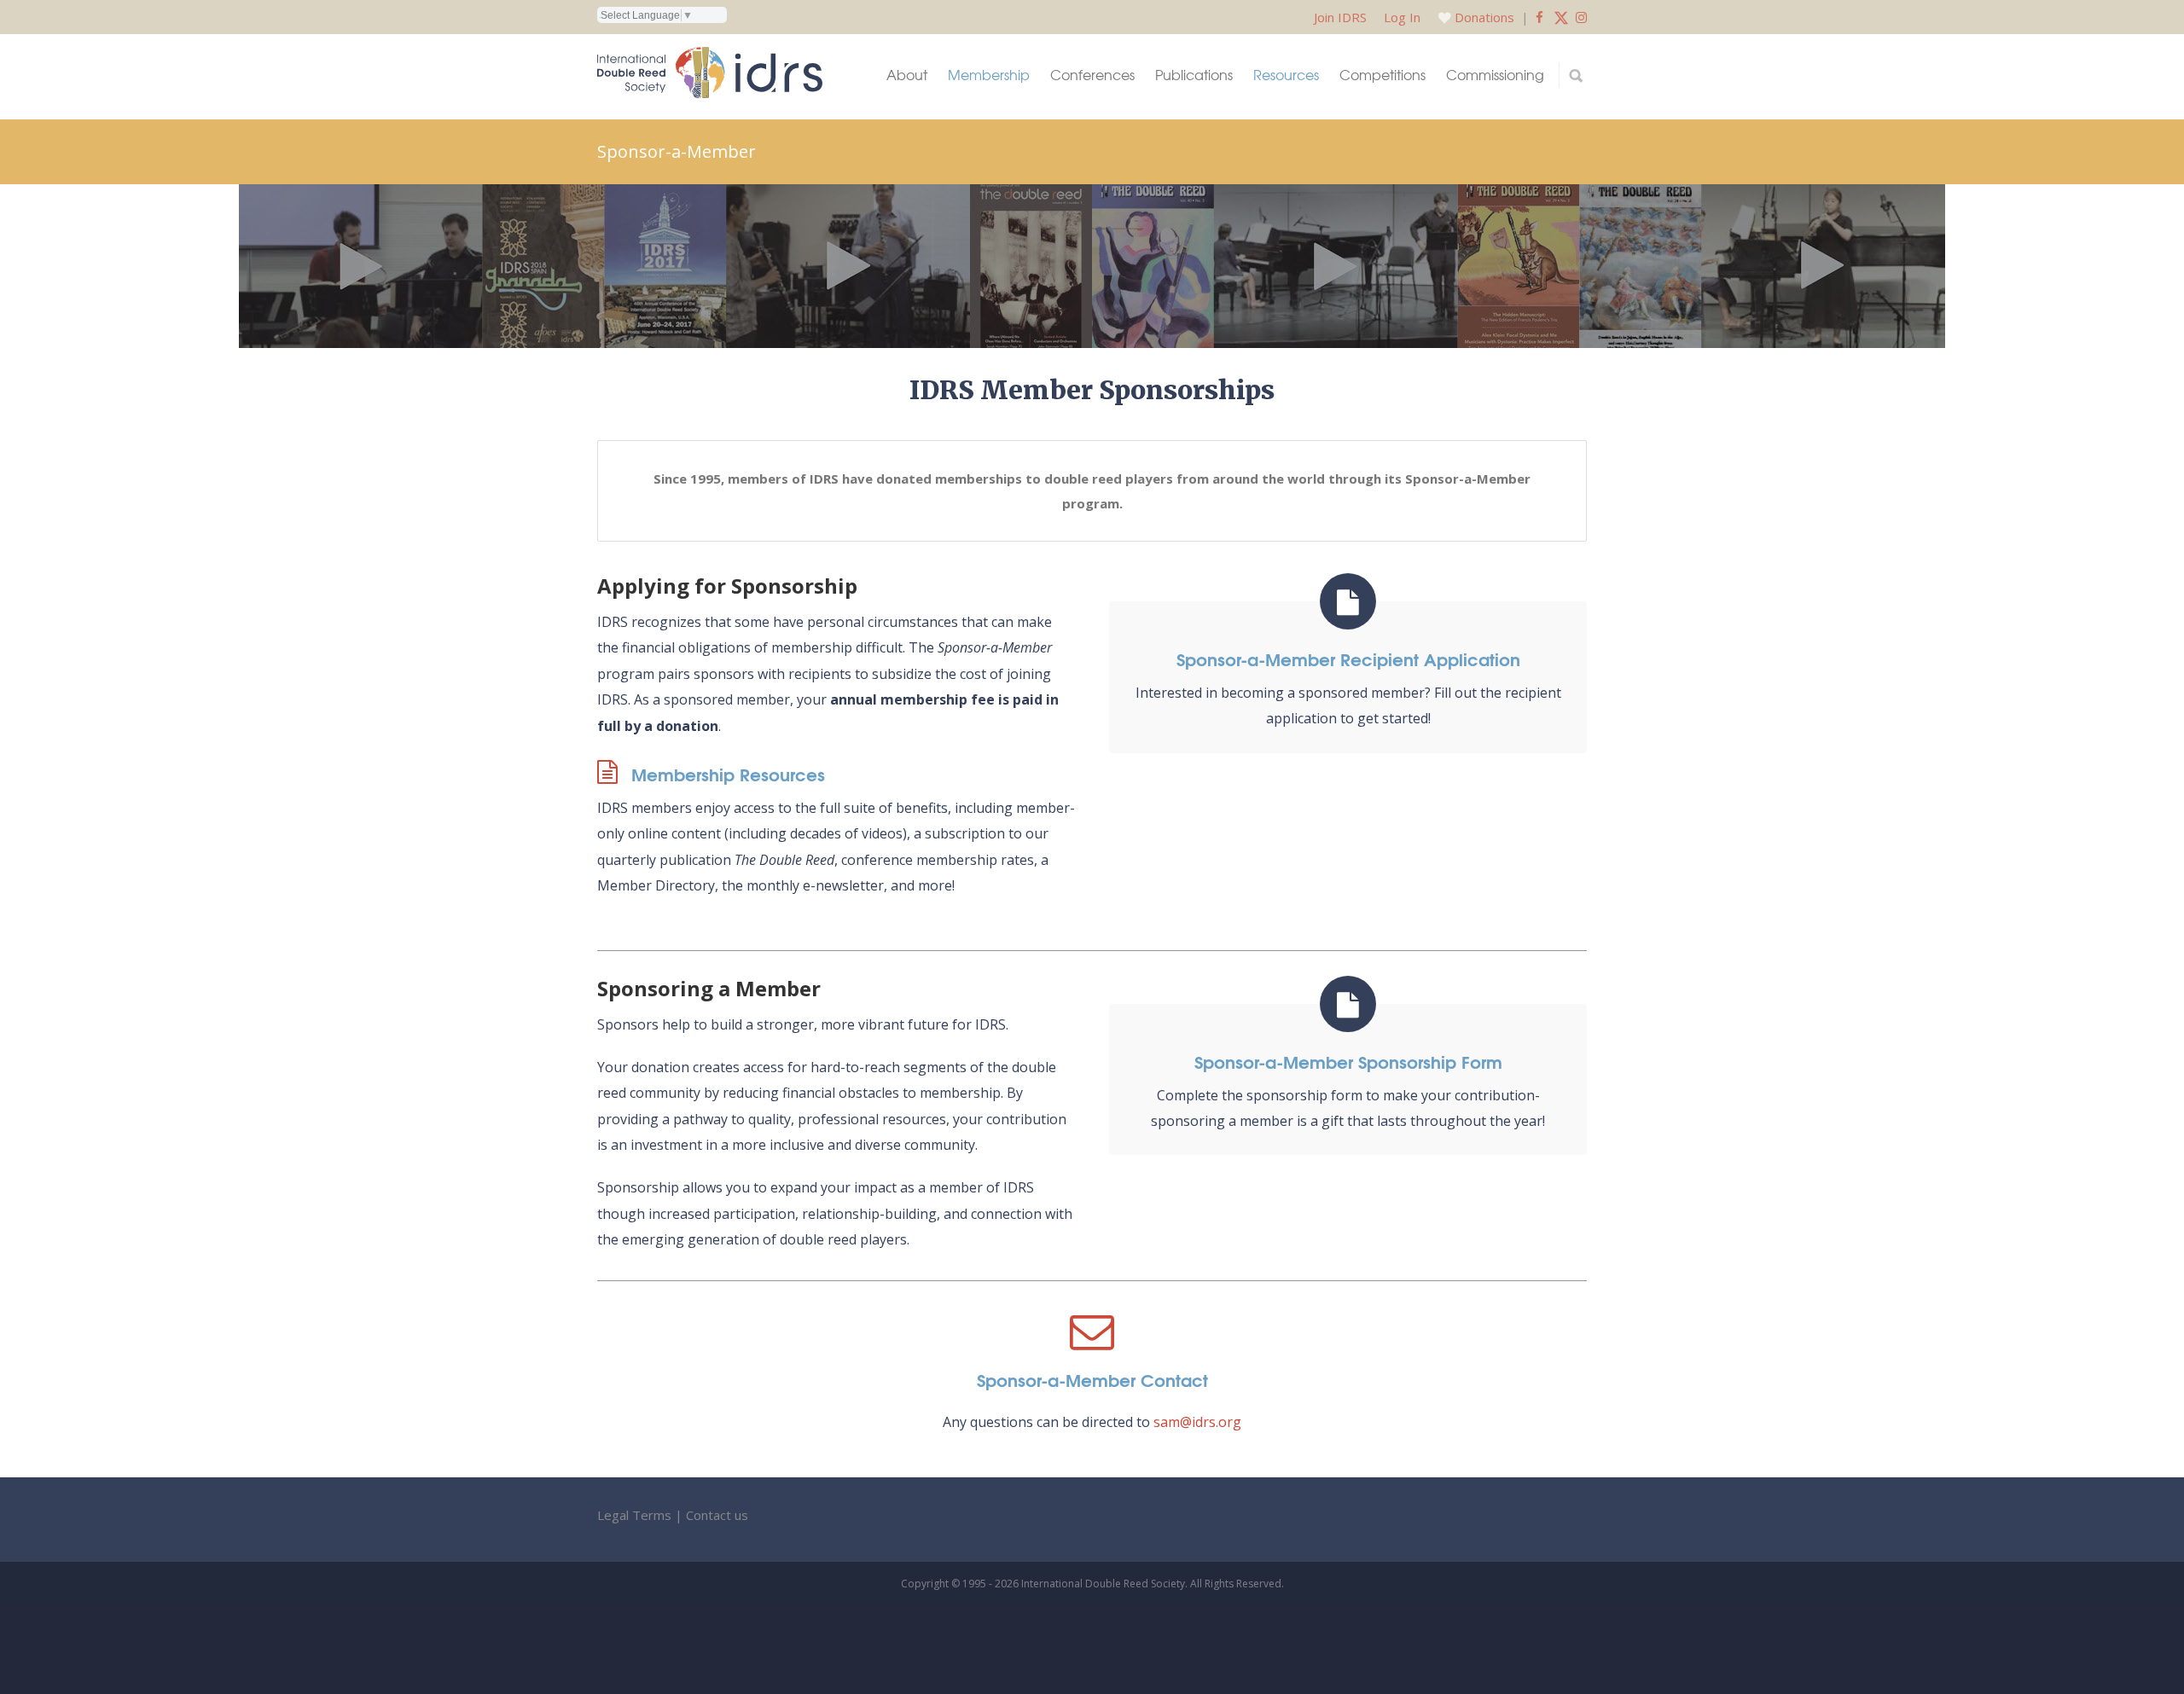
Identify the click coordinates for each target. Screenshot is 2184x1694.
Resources (1286, 75)
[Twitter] (1561, 17)
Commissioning (1495, 75)
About (907, 75)
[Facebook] (1539, 17)
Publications (1194, 75)
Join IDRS (1340, 17)
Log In (1402, 17)
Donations (1484, 17)
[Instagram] (1581, 17)
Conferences (1092, 75)
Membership (989, 75)
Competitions (1382, 75)
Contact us (717, 1515)
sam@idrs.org (1197, 1422)
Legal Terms (634, 1515)
